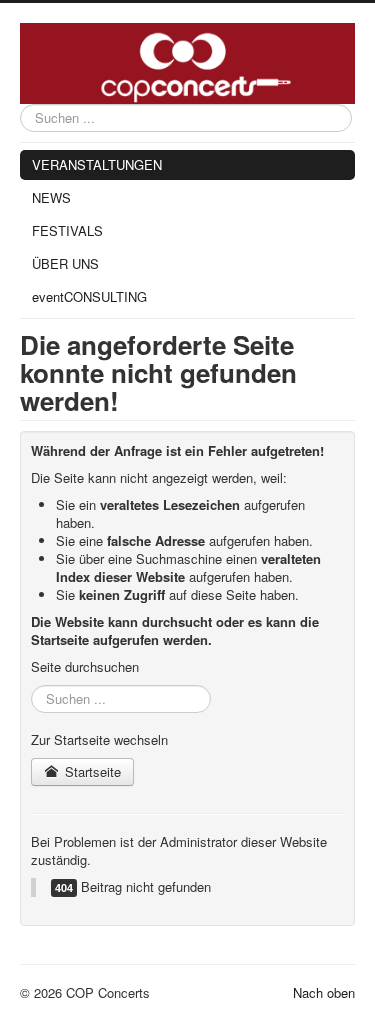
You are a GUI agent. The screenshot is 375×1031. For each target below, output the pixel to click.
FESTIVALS (67, 230)
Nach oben (324, 992)
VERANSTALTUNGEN (97, 164)
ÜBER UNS (65, 263)
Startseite (91, 771)
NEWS (51, 197)
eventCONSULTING (89, 296)
